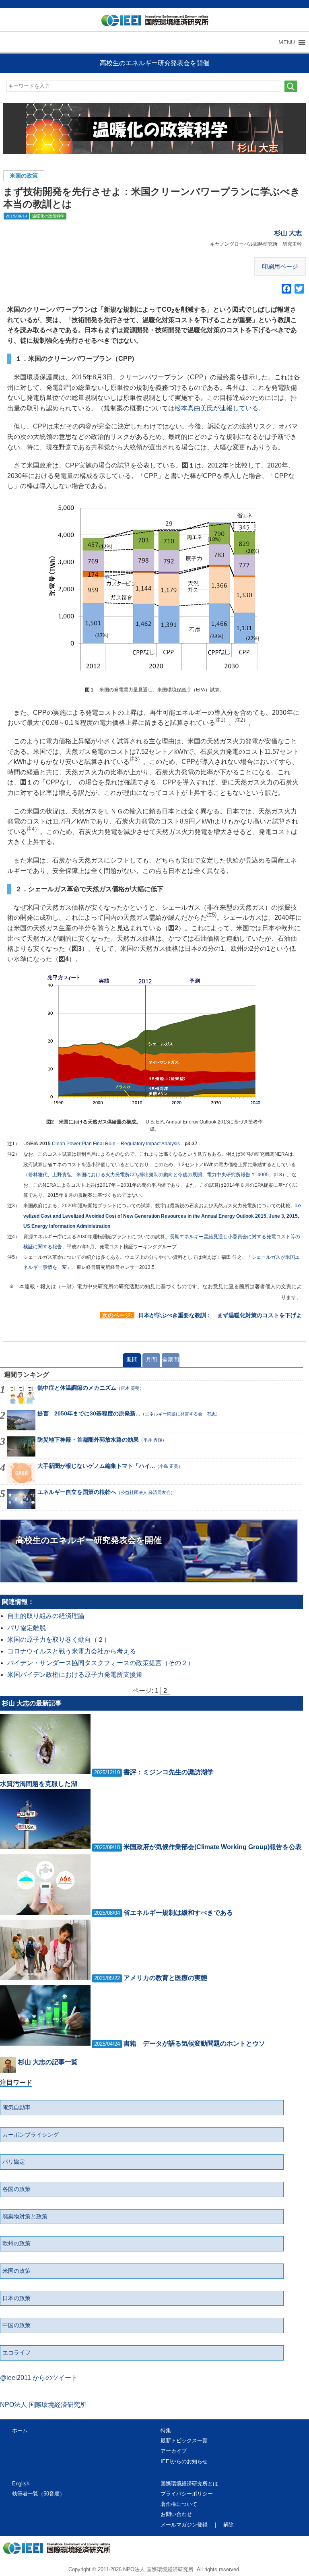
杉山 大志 (288, 233)
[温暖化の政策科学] (155, 129)
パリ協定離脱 (27, 1628)
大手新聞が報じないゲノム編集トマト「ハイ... (96, 1466)
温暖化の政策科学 (48, 216)
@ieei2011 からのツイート (39, 2378)
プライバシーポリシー (187, 2494)
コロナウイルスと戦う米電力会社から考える (72, 1651)
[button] (287, 42)
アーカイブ (174, 2451)
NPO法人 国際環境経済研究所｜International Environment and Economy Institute (151, 22)
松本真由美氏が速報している (216, 408)
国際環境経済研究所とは (189, 2484)
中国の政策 (16, 2325)
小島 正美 (169, 1466)
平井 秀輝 (153, 1440)
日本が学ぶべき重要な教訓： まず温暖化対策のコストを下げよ (220, 1315)
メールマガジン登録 (184, 2525)
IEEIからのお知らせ (184, 2461)
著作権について (179, 2504)
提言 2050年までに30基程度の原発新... (89, 1413)
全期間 (171, 1359)
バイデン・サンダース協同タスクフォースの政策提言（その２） (101, 1663)
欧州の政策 (16, 2243)
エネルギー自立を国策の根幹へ (77, 1492)
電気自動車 (16, 2107)
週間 (132, 1359)
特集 (166, 2430)
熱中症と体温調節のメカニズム (77, 1388)
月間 (151, 1359)
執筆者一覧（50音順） (38, 2494)
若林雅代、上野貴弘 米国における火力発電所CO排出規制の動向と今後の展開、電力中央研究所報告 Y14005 (148, 1175)
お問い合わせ (176, 2514)
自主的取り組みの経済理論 (46, 1616)
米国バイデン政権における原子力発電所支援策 (75, 1675)
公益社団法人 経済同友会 (146, 1492)
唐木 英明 (130, 1388)
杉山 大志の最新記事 (32, 1703)
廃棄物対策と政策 (25, 2216)
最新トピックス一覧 (184, 2440)
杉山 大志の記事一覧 (48, 2062)
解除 (229, 2525)
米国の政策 (24, 176)
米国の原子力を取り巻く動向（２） (59, 1640)
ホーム (20, 2430)
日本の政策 (16, 2298)
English (21, 2484)
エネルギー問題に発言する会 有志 (180, 1414)
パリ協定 (14, 2162)
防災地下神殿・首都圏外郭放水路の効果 (88, 1440)
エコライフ (16, 2353)
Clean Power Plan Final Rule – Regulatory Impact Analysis (116, 1144)
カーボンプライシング (31, 2135)
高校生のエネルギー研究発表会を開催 (154, 63)
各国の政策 (16, 2189)
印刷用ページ (280, 266)
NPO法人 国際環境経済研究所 (43, 2405)
